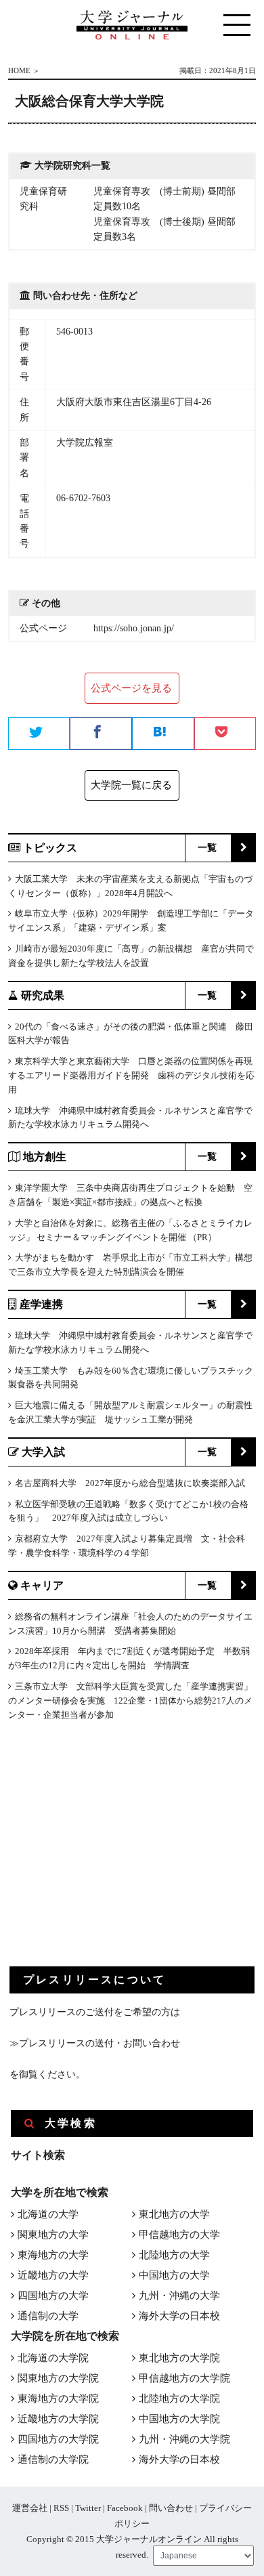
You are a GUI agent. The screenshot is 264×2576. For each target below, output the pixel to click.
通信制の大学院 (53, 2459)
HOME (19, 70)
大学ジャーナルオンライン (149, 2539)
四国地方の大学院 (58, 2439)
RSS (61, 2508)
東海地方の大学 (53, 2255)
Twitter (88, 2508)
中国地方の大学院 (179, 2419)
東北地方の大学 (174, 2214)
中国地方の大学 (174, 2275)
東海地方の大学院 (58, 2399)
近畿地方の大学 (53, 2275)
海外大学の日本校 (179, 2316)
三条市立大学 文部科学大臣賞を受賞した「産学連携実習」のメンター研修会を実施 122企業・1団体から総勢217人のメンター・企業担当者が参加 (130, 1701)
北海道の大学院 (53, 2358)
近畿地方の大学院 (58, 2419)
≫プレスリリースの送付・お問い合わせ (95, 2043)
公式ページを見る (131, 688)
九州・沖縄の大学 (179, 2296)
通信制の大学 (48, 2316)
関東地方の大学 (53, 2235)
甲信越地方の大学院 (184, 2378)
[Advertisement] (111, 1855)
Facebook (125, 2508)
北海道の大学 (48, 2214)
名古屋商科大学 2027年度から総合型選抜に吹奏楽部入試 (130, 1483)
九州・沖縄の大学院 (184, 2439)
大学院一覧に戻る (131, 785)
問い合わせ (171, 2508)
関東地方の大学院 (58, 2378)
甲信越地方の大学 (179, 2235)
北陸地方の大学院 (179, 2399)
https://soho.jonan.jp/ (134, 628)
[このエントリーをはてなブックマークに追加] (163, 734)
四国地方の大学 (53, 2296)
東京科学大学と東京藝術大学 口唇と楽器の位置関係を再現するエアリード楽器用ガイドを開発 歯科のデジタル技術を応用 (131, 1075)
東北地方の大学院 (179, 2358)
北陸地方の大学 (174, 2255)
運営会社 (30, 2508)
